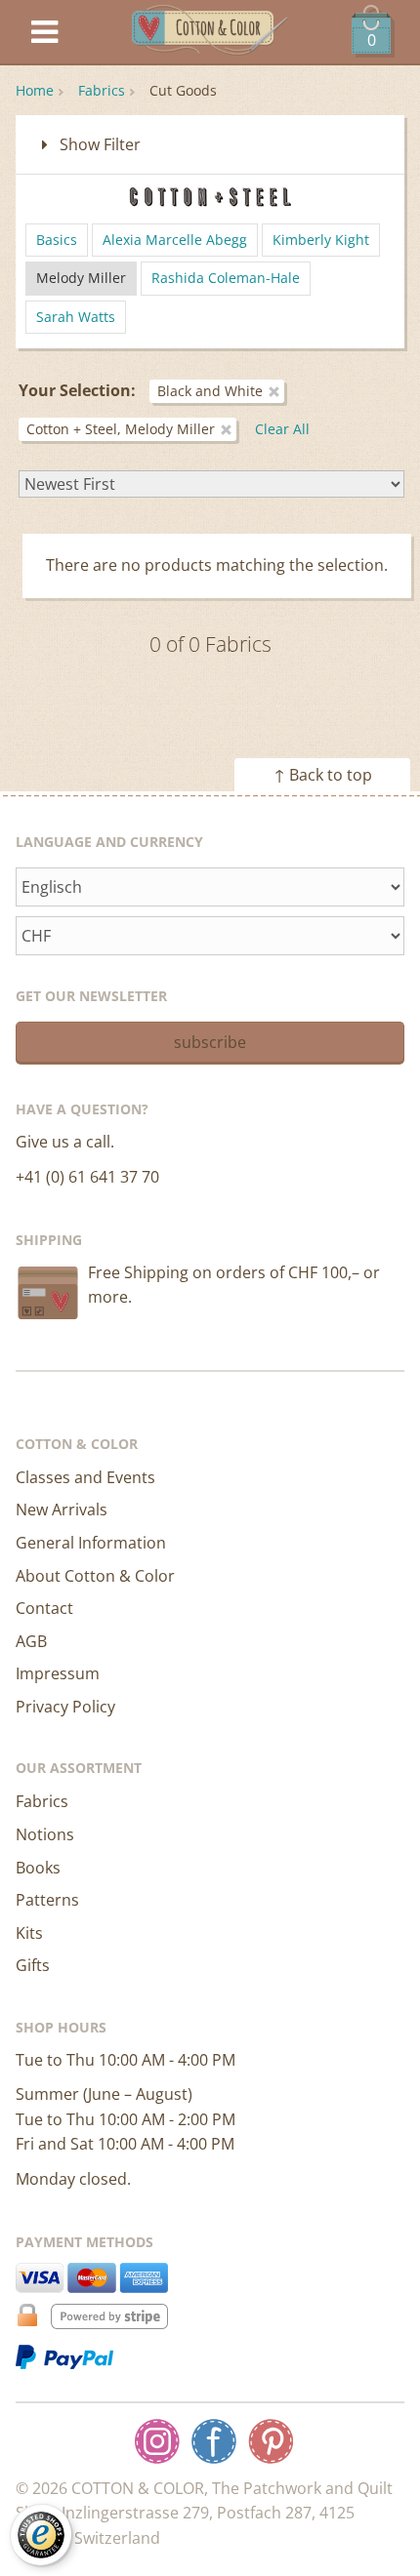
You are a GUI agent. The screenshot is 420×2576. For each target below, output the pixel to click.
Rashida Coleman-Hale (226, 278)
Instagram (157, 2441)
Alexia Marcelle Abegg (175, 240)
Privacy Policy (65, 1707)
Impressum (58, 1673)
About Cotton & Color (95, 1576)
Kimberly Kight (321, 240)
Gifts (33, 1965)
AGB (31, 1641)
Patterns (47, 1900)
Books (38, 1868)
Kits (29, 1933)
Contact (44, 1608)
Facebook (214, 2441)
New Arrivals (62, 1509)
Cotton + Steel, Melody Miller (121, 429)
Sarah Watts (76, 317)
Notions (45, 1834)
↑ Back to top (323, 775)
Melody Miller (81, 278)
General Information (91, 1543)
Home (35, 90)
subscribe (210, 1042)
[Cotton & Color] (210, 33)
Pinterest (271, 2441)
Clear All (282, 429)
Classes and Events (85, 1477)
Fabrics (102, 90)
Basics (57, 240)
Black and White (210, 391)
